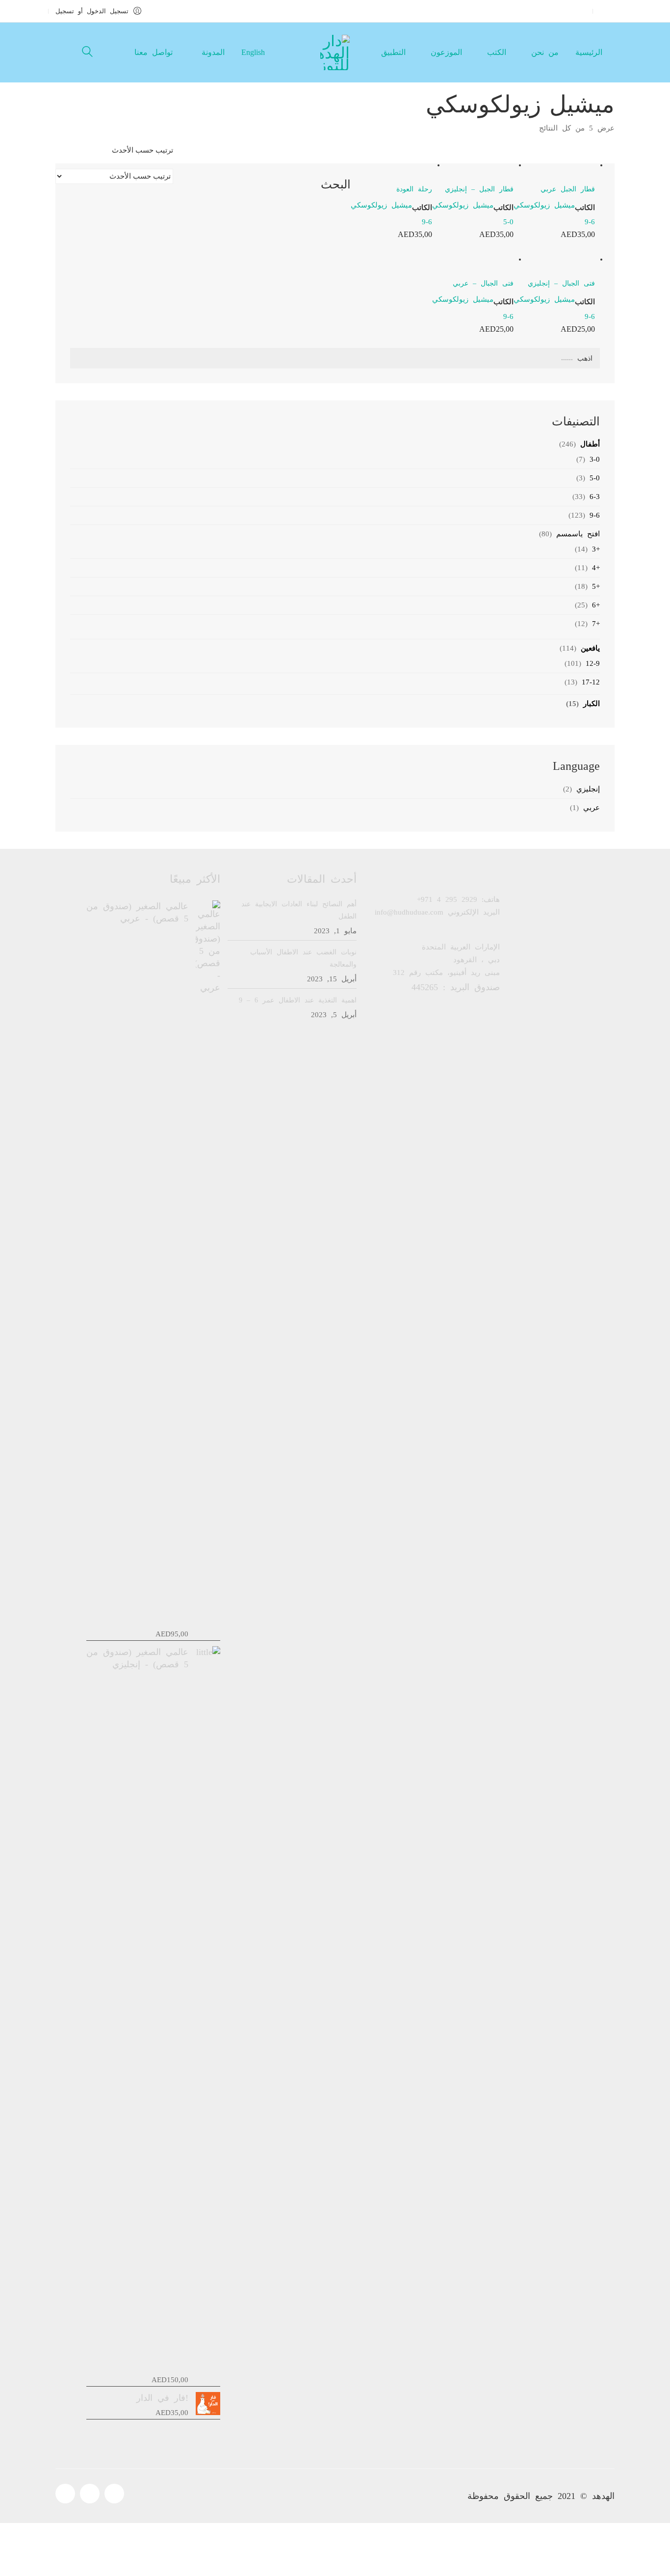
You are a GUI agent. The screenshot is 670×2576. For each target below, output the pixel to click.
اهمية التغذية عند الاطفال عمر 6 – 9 (298, 1000)
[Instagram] (114, 2494)
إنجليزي (588, 789)
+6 (596, 605)
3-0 (595, 459)
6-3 (595, 497)
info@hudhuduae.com (409, 912)
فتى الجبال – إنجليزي (561, 283)
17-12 (591, 682)
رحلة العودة (414, 189)
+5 (596, 586)
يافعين (590, 648)
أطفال (590, 444)
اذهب (585, 358)
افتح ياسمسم (578, 534)
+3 (596, 549)
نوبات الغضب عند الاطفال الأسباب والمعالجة (303, 958)
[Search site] (87, 53)
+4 (596, 568)
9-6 (590, 222)
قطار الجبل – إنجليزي (479, 189)
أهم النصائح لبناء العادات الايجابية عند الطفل (299, 910)
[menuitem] (254, 52)
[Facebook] (65, 2494)
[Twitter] (90, 2494)
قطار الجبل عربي (568, 189)
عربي (592, 808)
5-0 (508, 222)
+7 (596, 624)
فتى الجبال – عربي (483, 283)
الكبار (592, 704)
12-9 (593, 663)
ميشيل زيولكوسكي (544, 205)
